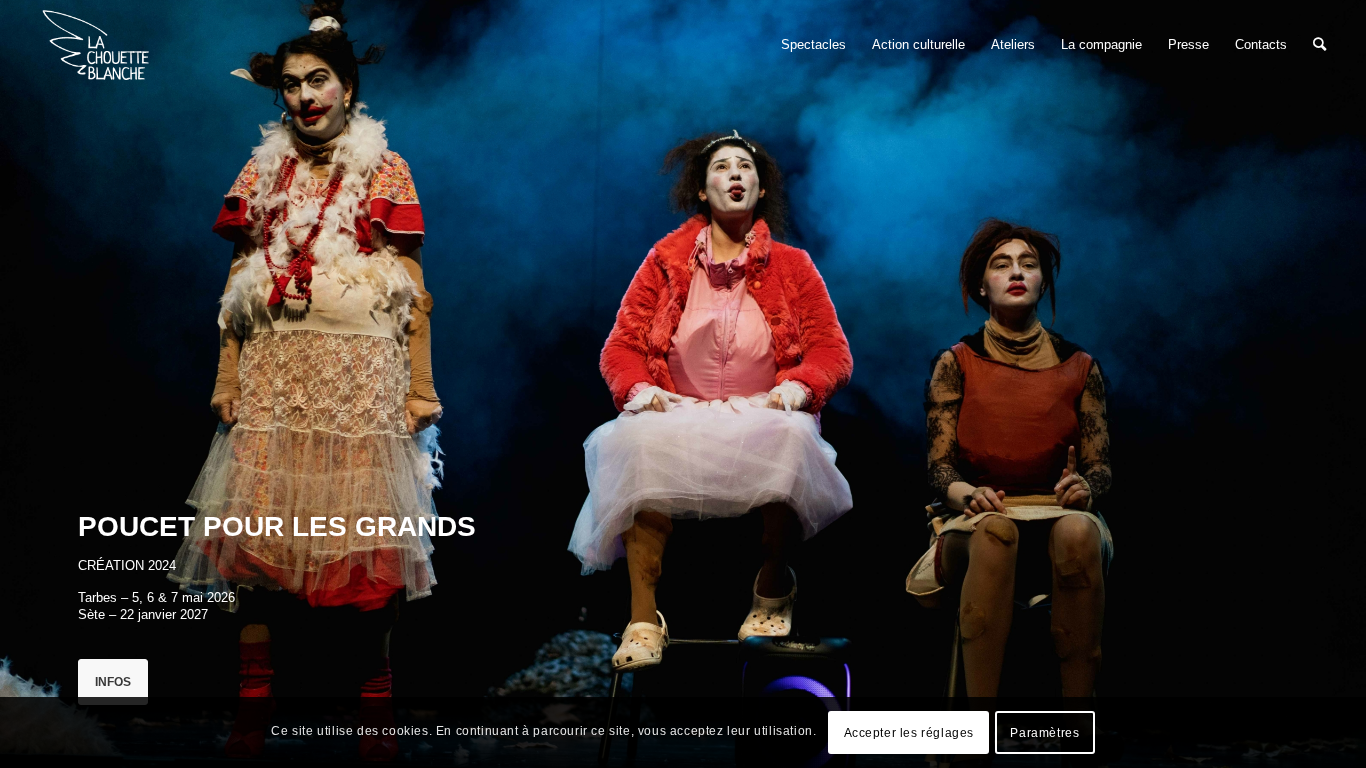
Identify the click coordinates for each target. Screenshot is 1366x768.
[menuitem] (813, 45)
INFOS (113, 682)
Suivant (1321, 384)
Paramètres (1044, 733)
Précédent (45, 384)
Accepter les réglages (909, 733)
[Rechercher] (1319, 45)
